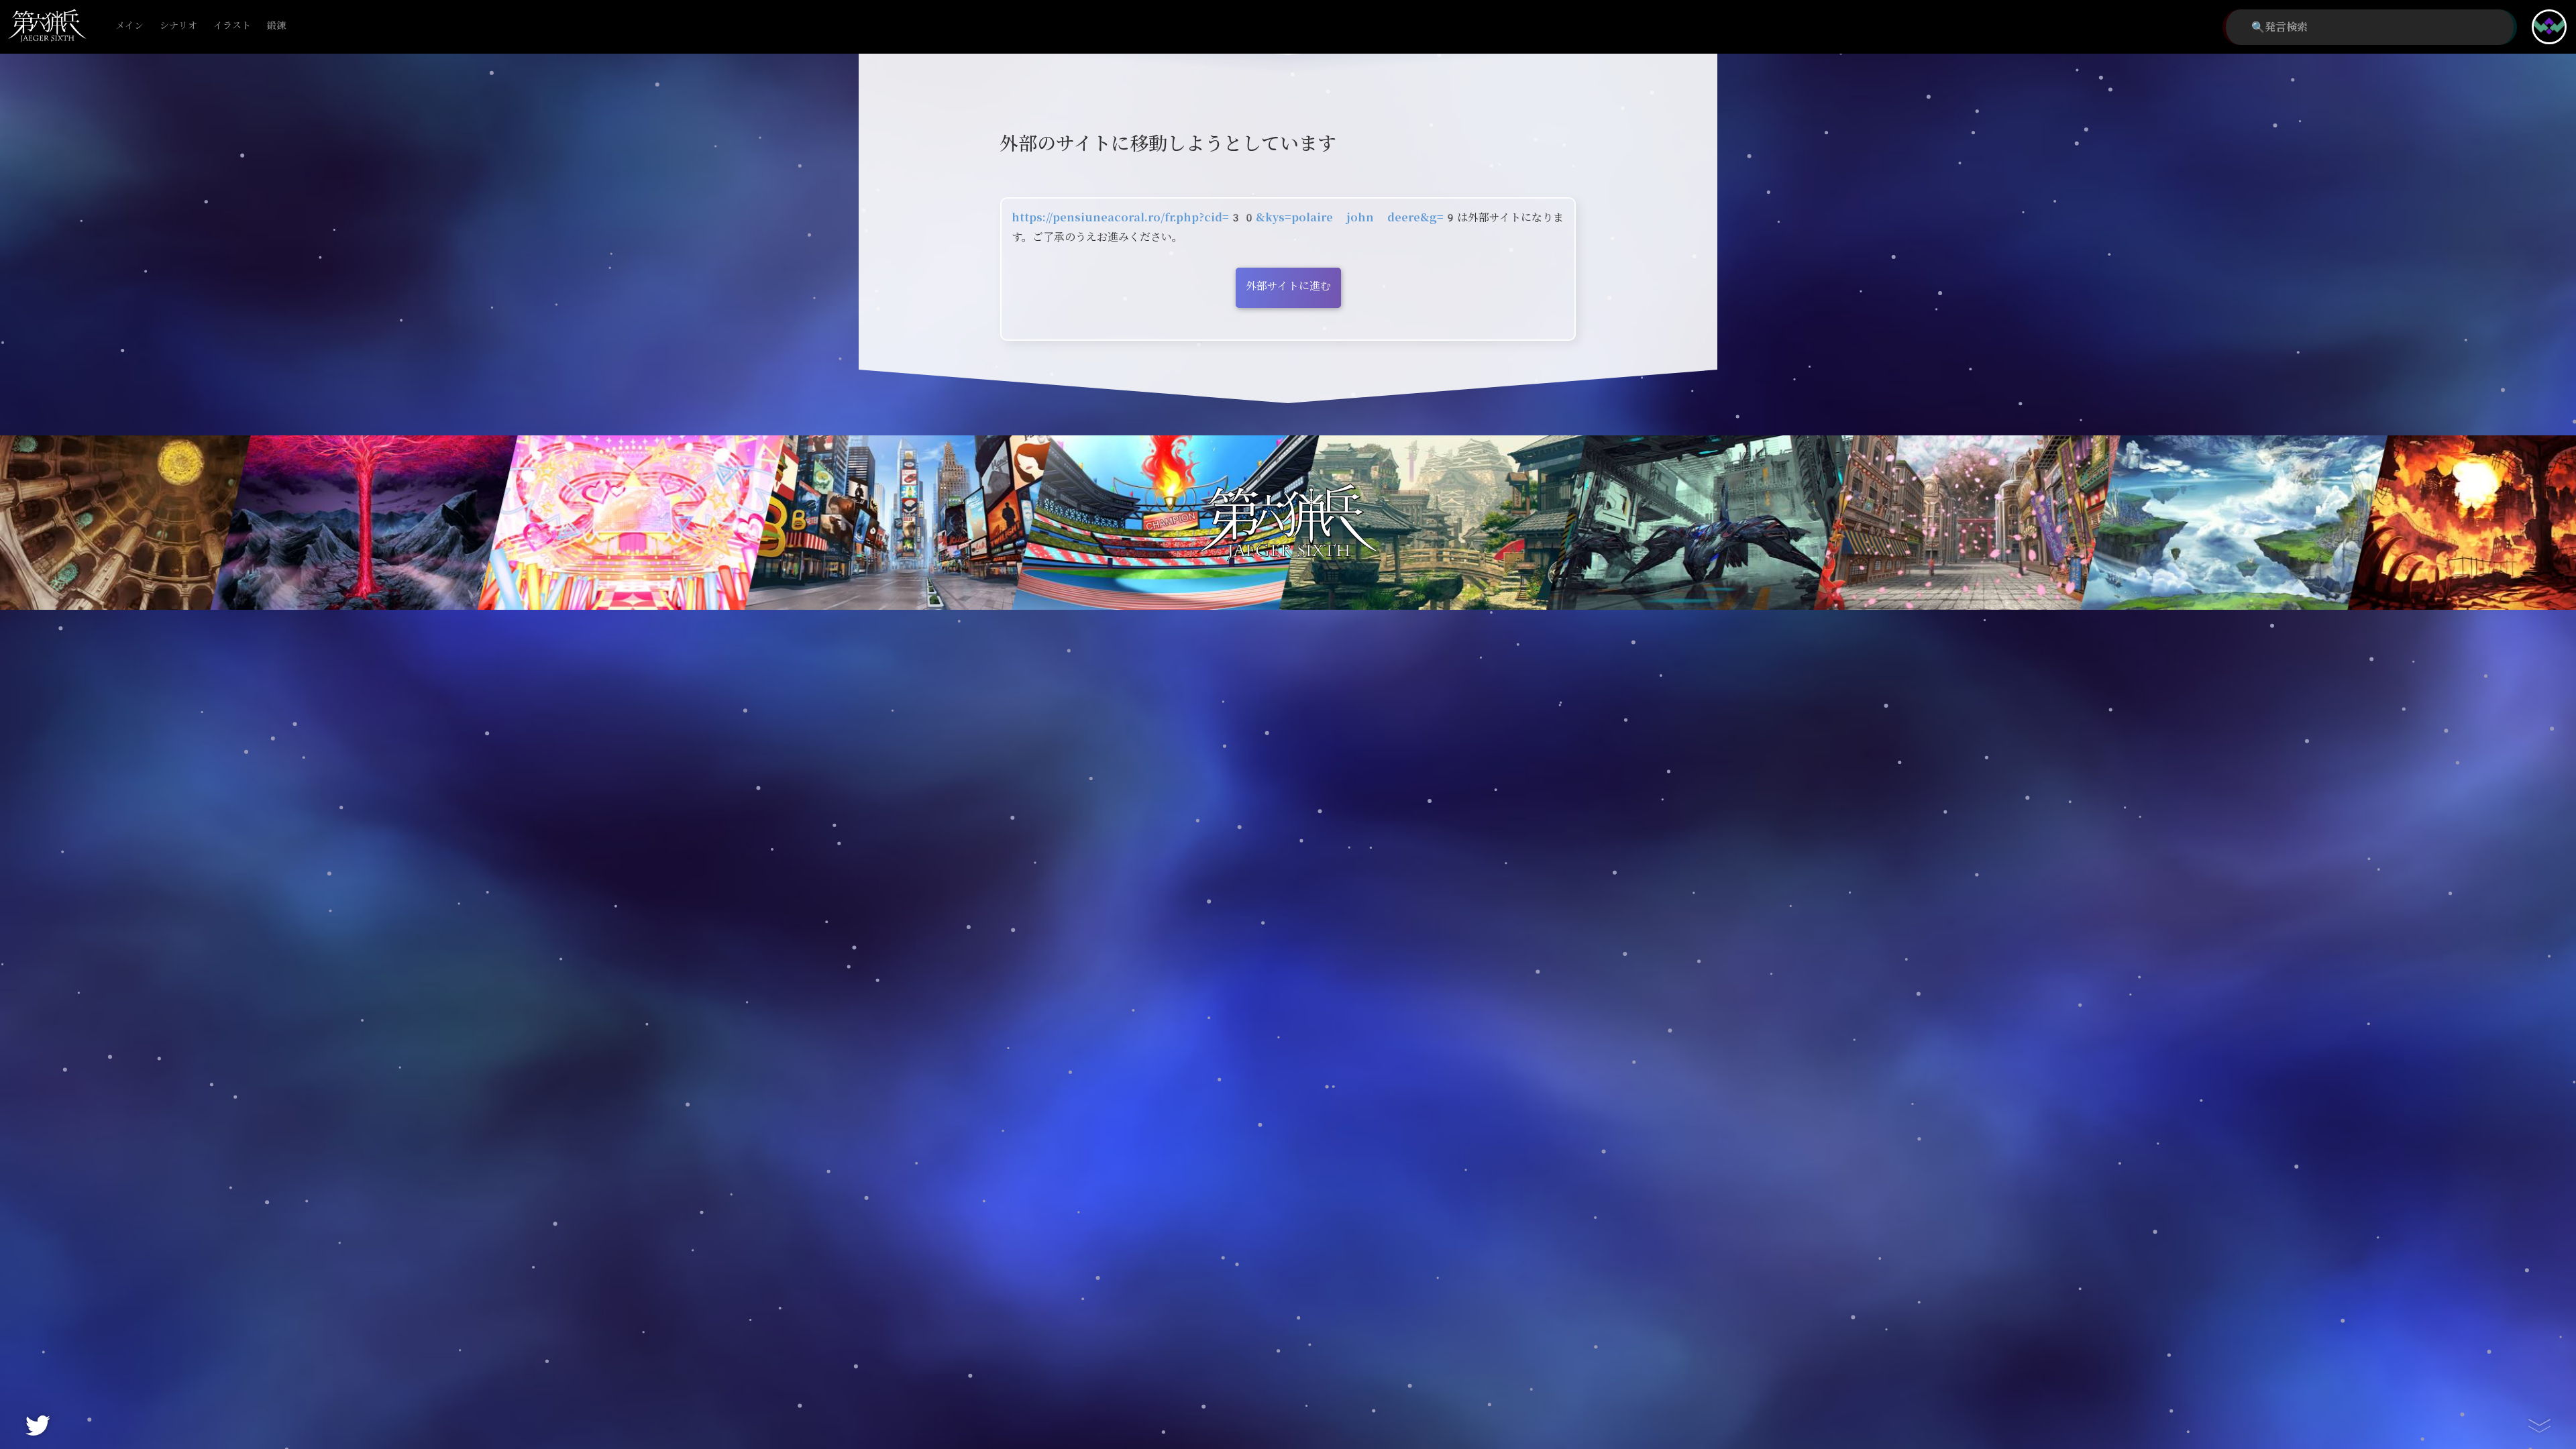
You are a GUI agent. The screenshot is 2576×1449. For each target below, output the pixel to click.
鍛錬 (276, 26)
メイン (129, 26)
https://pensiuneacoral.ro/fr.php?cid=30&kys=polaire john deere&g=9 (1234, 218)
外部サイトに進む (1288, 286)
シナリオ (178, 26)
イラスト (232, 26)
